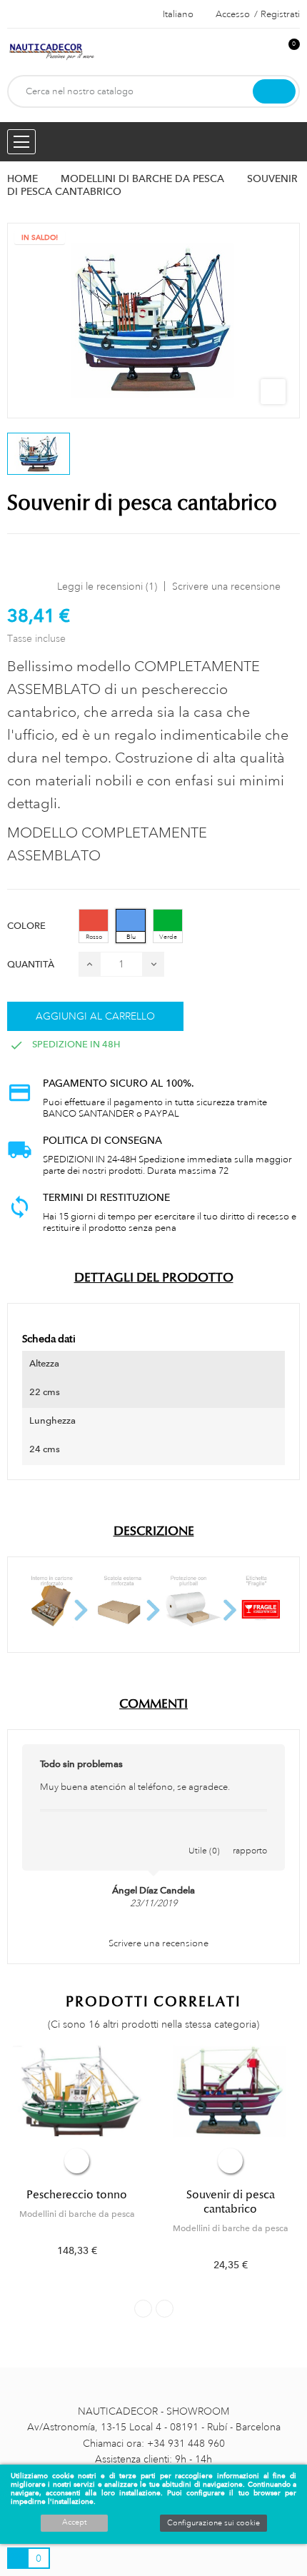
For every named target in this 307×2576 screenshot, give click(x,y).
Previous (143, 2309)
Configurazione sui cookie (213, 2523)
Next (165, 2309)
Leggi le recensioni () (107, 586)
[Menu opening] (21, 142)
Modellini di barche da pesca (77, 2214)
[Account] (265, 52)
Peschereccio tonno (77, 2195)
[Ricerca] (274, 91)
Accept (74, 2522)
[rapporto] (250, 1836)
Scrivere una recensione (226, 586)
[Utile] (204, 1836)
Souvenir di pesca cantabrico (231, 2202)
